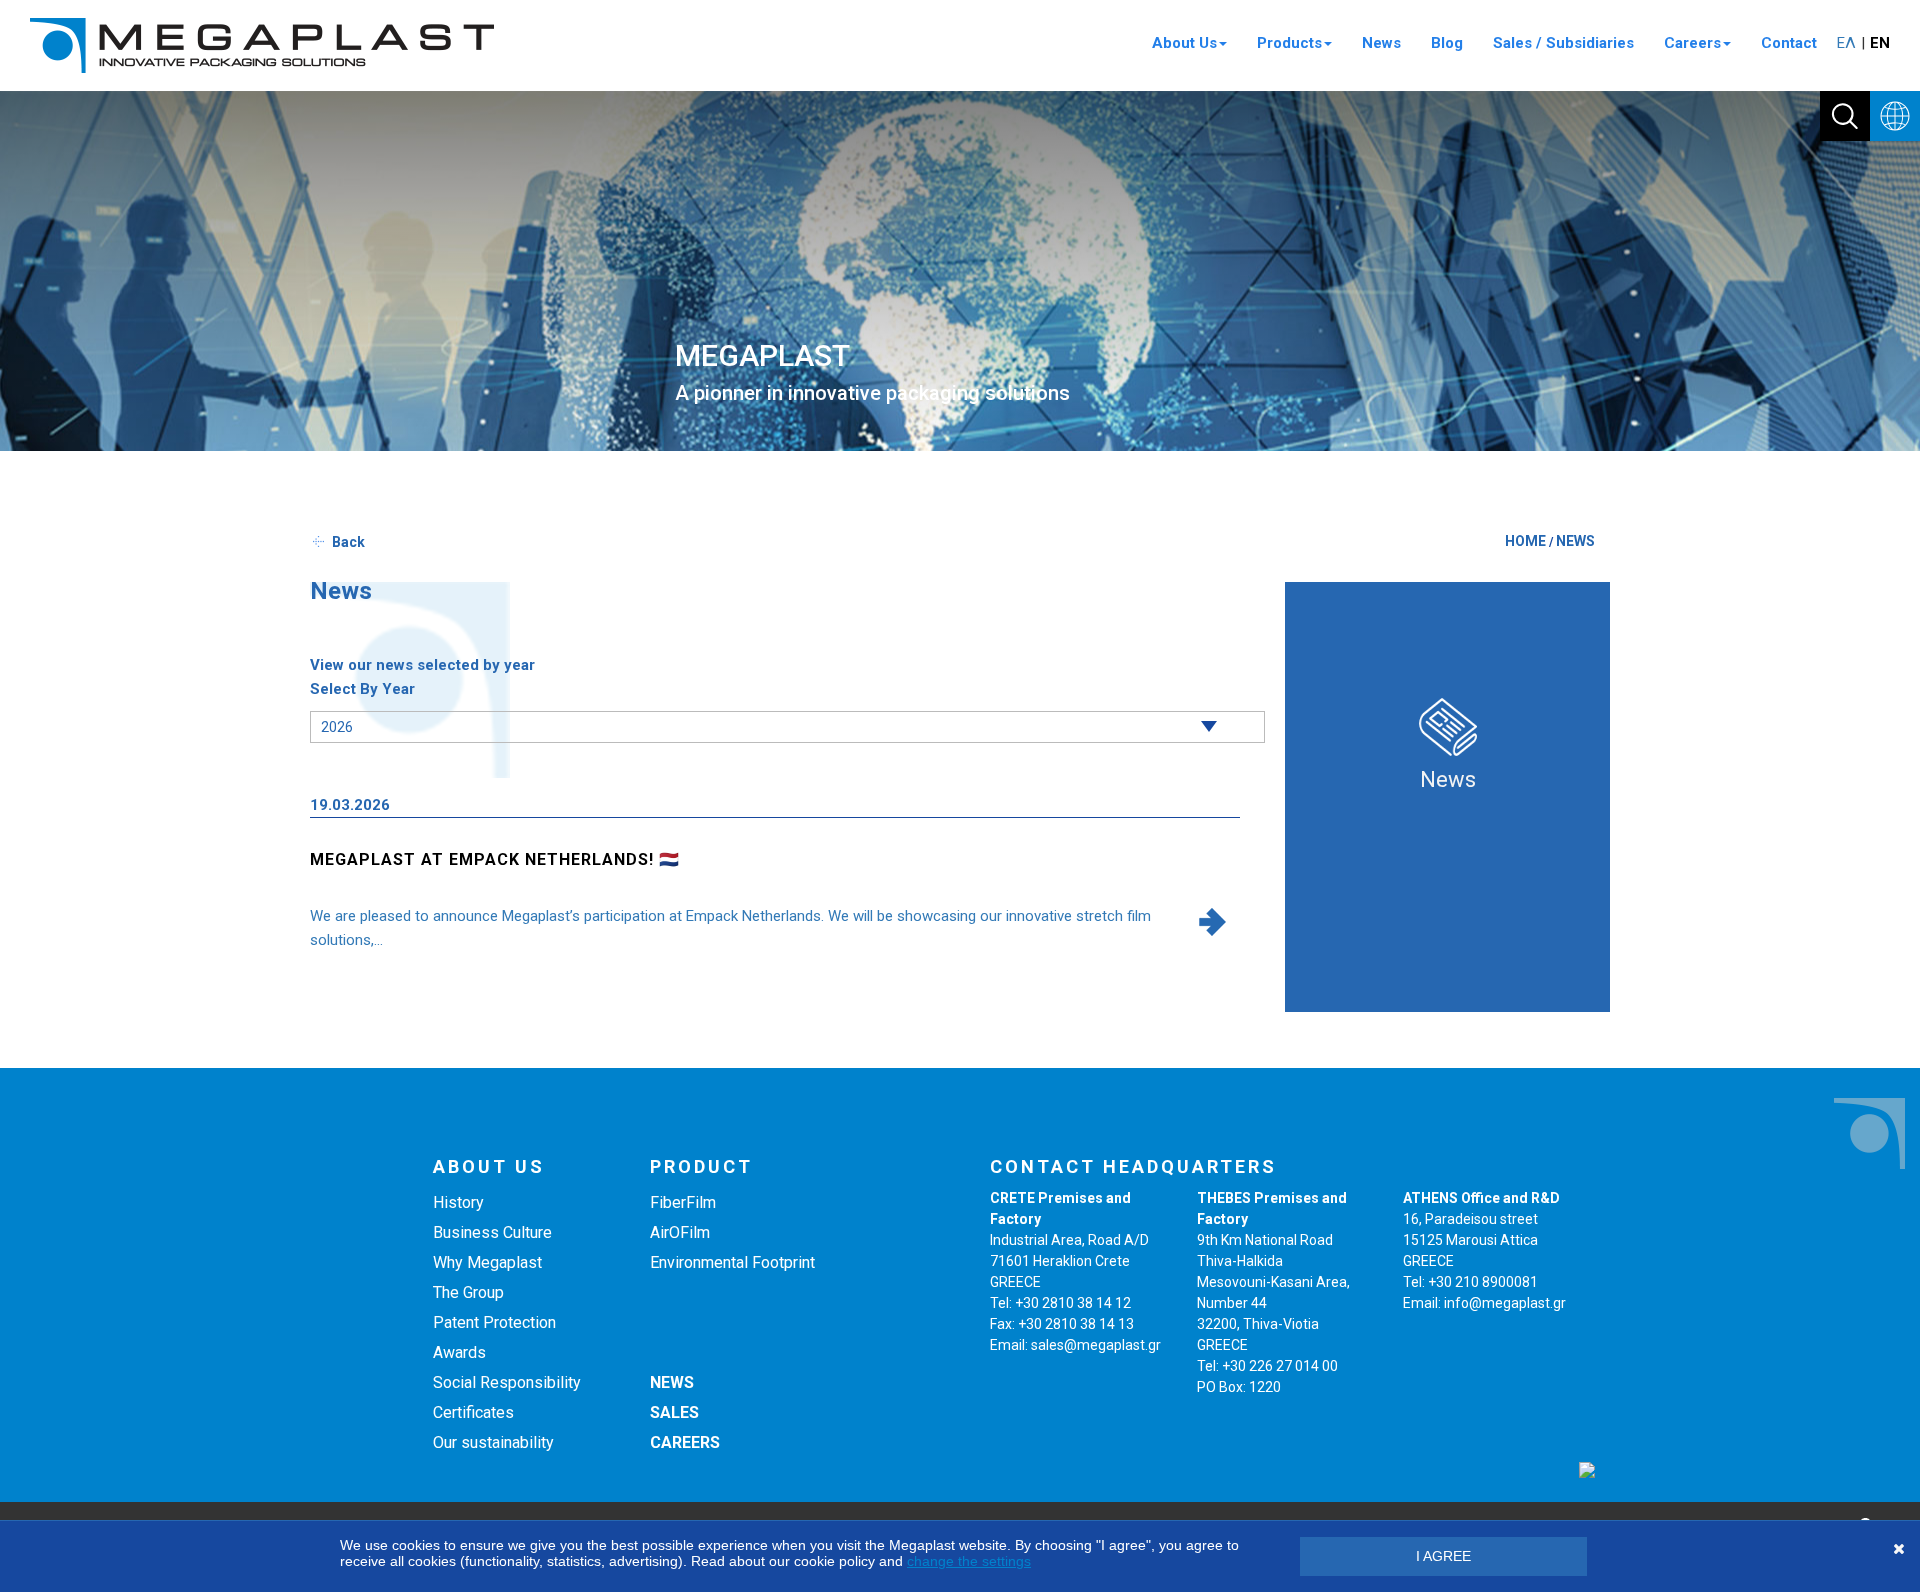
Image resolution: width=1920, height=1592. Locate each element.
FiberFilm (683, 1202)
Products (1289, 43)
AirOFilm (680, 1232)
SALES (674, 1412)
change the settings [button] (969, 1561)
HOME (1525, 541)
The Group (468, 1292)
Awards (459, 1352)
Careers (1692, 43)
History (458, 1202)
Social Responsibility (507, 1382)
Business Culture (492, 1232)
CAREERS (685, 1442)
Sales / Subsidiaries (1563, 43)
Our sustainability (493, 1442)
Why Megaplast (487, 1262)
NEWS (1575, 541)
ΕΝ (1880, 43)
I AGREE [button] (1443, 1556)
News (1381, 43)
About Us (1184, 43)
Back (348, 542)
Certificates (473, 1412)
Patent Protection (494, 1322)
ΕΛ (1846, 43)
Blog (1447, 43)
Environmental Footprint (732, 1262)
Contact (1789, 43)
